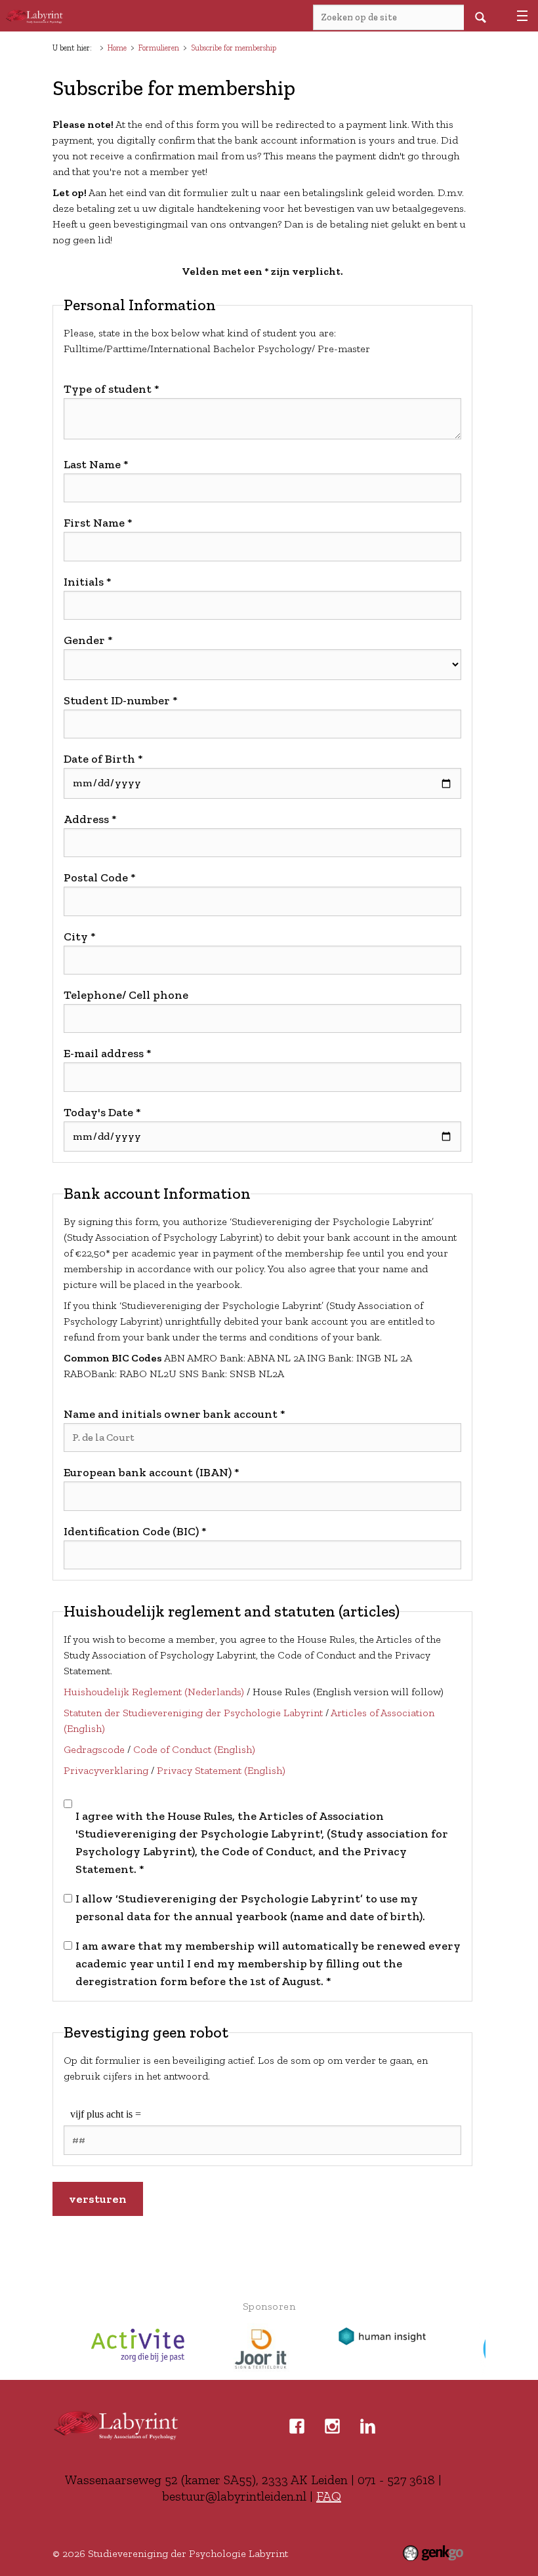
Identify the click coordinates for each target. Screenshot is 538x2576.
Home (117, 48)
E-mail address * (108, 1053)
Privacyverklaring (106, 1770)
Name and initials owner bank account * (175, 1414)
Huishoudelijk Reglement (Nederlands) (154, 1692)
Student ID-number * (121, 700)
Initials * (88, 582)
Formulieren (159, 48)
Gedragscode (94, 1749)
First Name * (98, 523)
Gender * (88, 640)
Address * (90, 819)
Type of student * (112, 389)
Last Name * (96, 464)
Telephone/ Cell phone (126, 995)
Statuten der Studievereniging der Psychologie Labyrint (193, 1713)
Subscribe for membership (234, 48)
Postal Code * (100, 877)
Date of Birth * (103, 759)
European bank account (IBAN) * (152, 1472)
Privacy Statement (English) (221, 1770)
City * (80, 936)
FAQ (329, 2496)
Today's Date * (102, 1112)
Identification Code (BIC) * (135, 1531)
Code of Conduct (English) (194, 1749)
